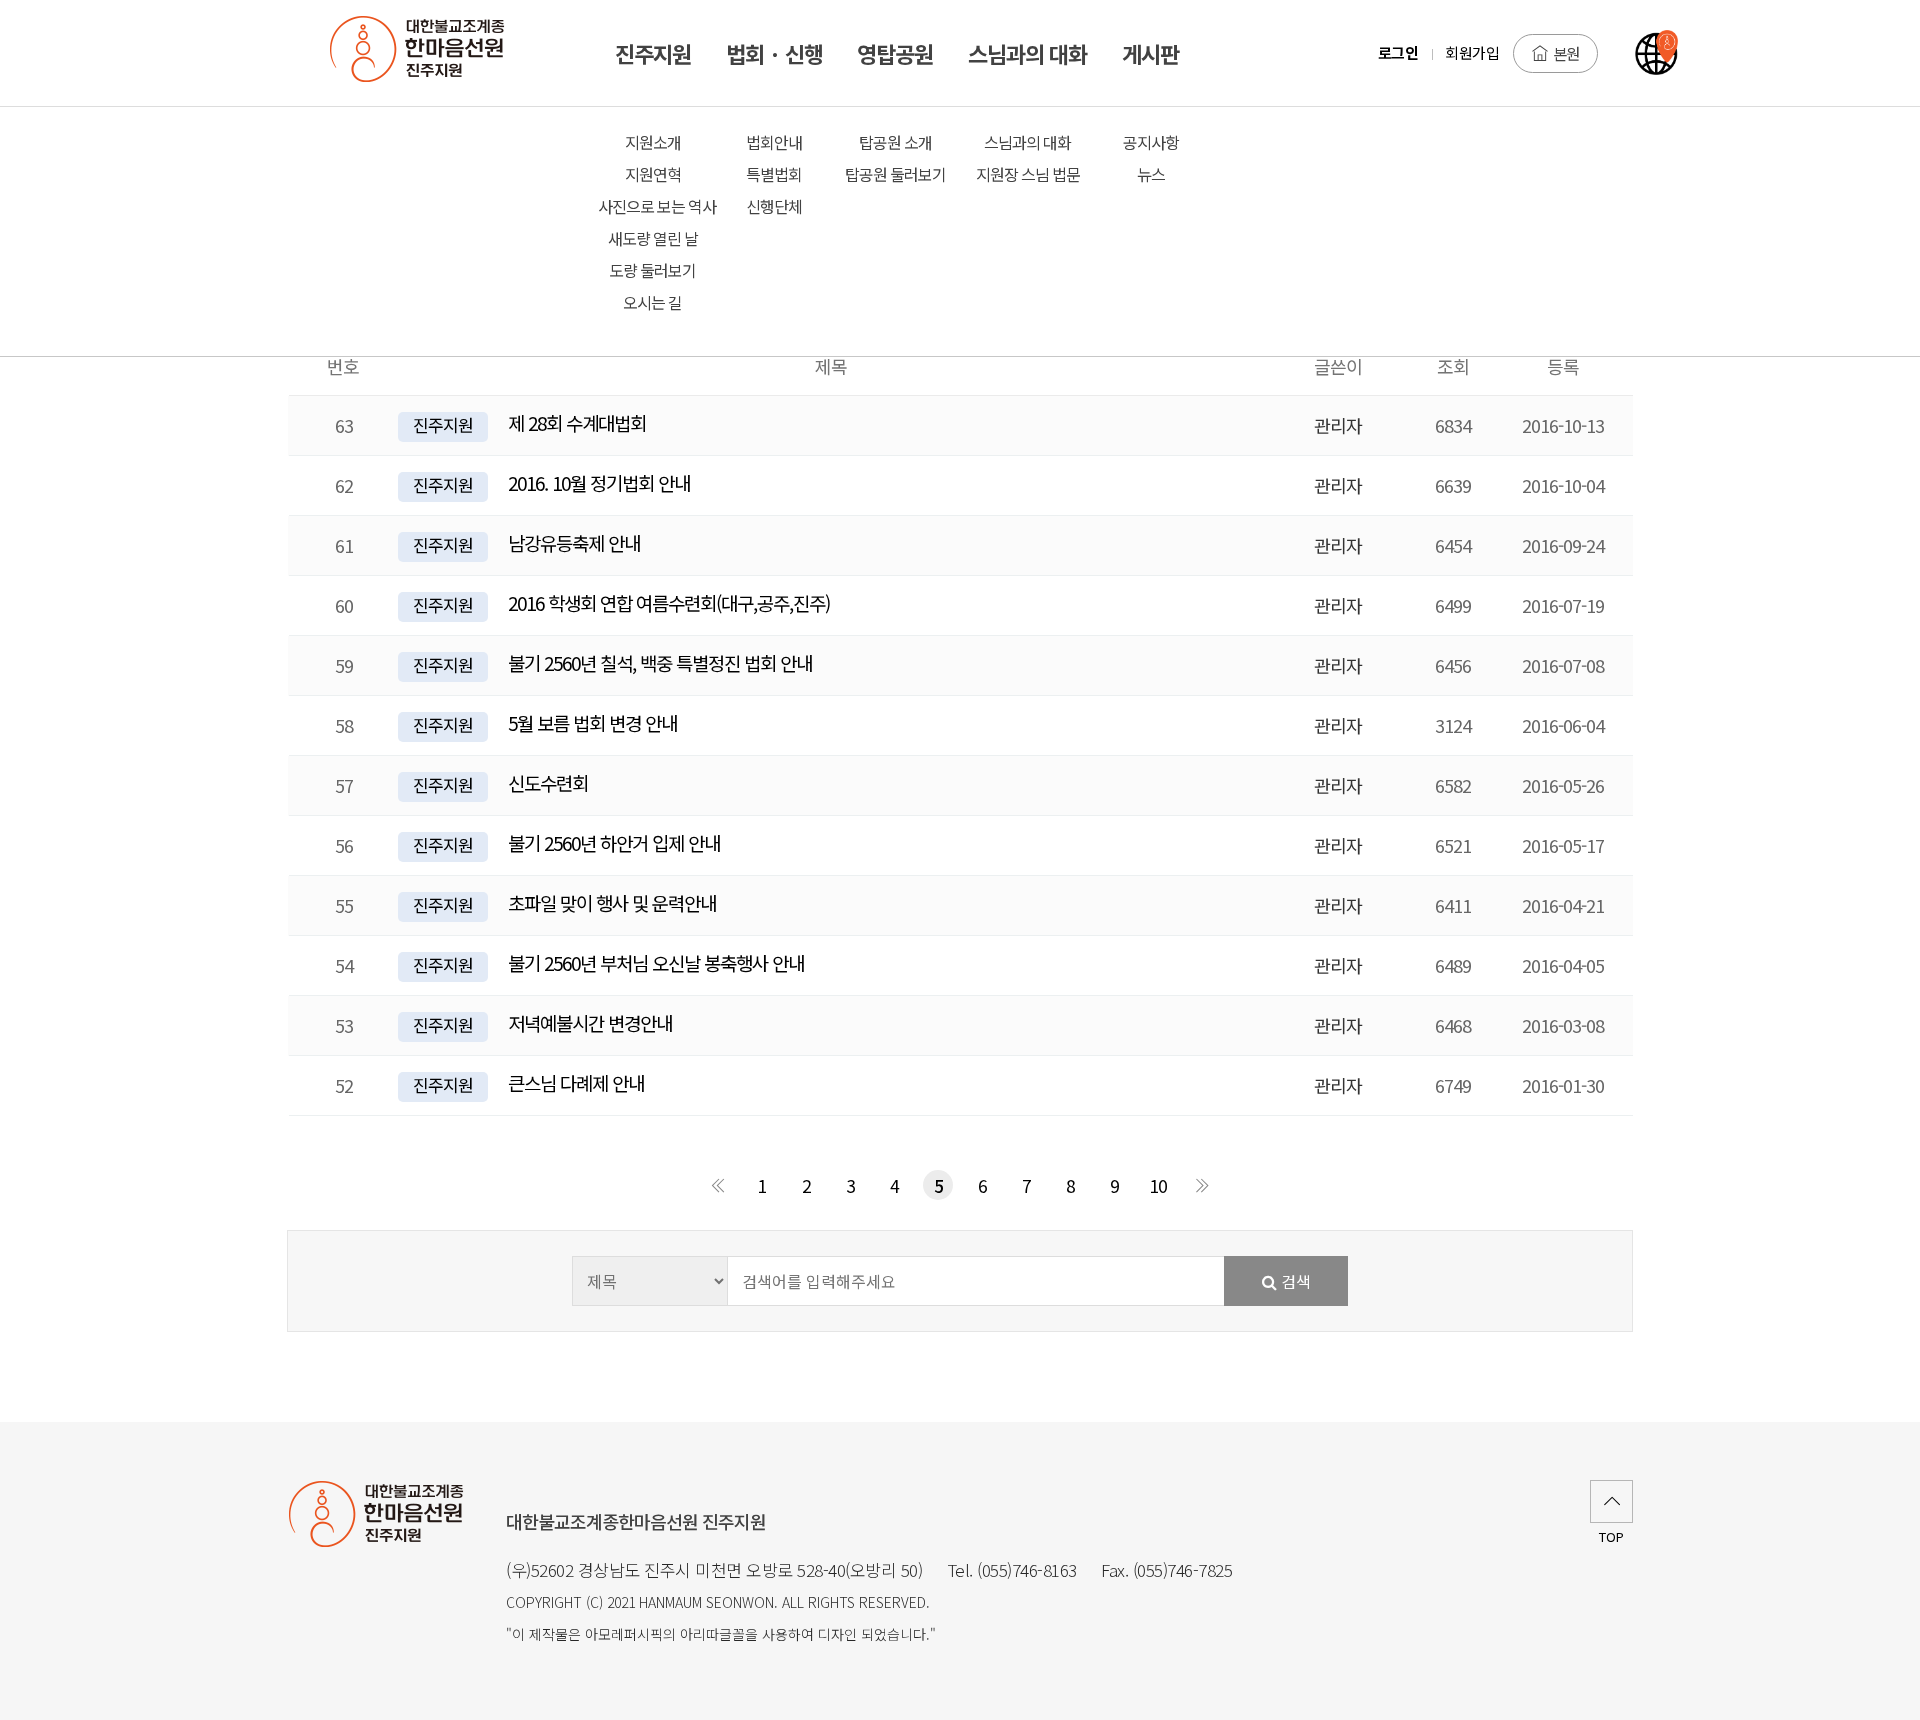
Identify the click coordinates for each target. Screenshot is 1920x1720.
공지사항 (1151, 142)
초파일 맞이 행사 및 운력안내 (612, 902)
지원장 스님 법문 (1028, 174)
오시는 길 (652, 302)
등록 (1563, 366)
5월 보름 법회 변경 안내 (592, 722)
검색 (1294, 1281)
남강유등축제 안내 (574, 542)
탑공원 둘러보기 (895, 174)
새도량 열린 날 (653, 238)
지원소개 (653, 142)
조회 (1453, 366)
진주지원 (443, 424)
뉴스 (1151, 174)
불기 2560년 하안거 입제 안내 (614, 842)
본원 (1566, 53)
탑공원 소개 (895, 142)
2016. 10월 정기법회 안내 (599, 482)
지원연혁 (653, 174)
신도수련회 (548, 782)
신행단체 (774, 206)
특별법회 (774, 174)
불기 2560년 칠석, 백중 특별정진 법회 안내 (660, 662)
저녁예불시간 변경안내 (590, 1022)
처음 (718, 1185)
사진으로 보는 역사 (653, 206)
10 (1158, 1185)
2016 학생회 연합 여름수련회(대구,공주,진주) (669, 602)
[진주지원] (428, 53)
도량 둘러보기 (652, 270)
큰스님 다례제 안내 (576, 1082)
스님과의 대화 (1027, 142)
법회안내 (774, 142)
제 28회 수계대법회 (577, 422)
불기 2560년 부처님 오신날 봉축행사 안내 (656, 962)
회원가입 (1472, 52)
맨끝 (1202, 1185)
